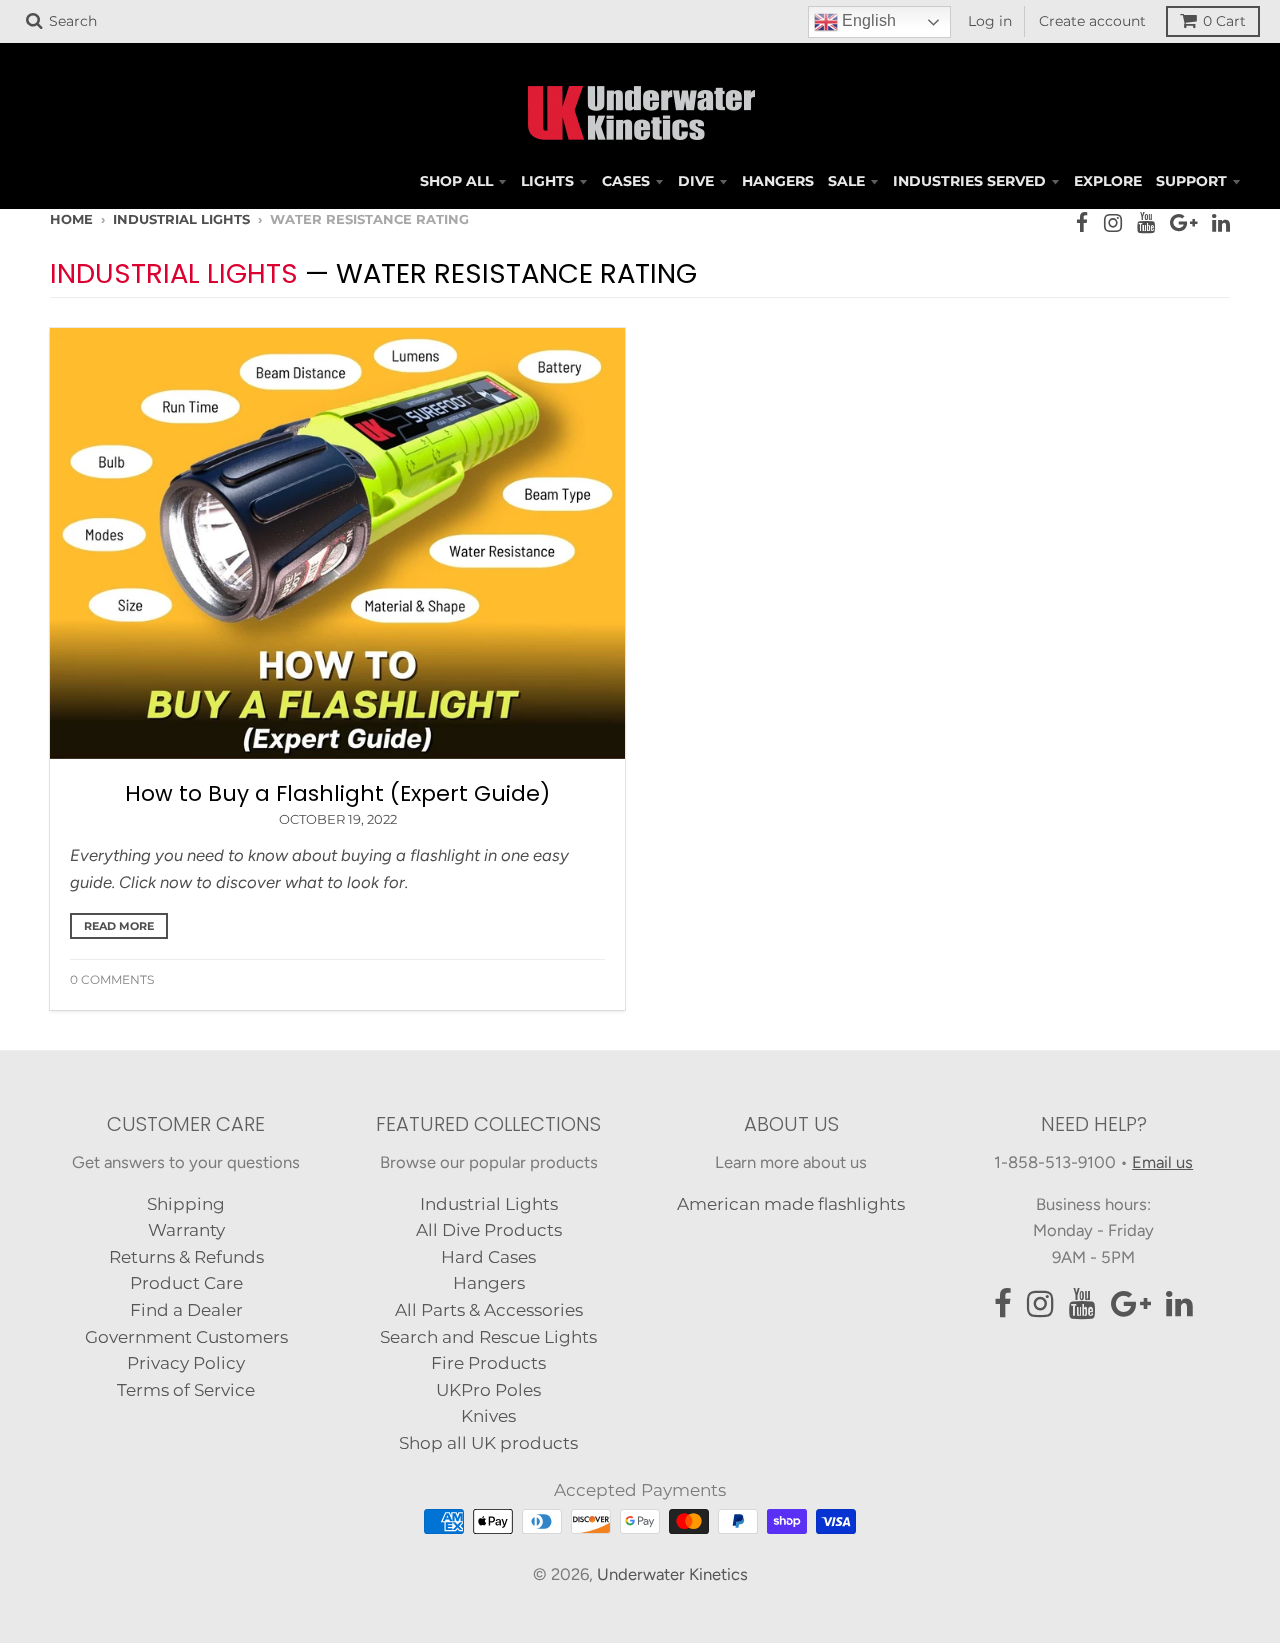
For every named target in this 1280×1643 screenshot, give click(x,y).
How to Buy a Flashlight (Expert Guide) (337, 793)
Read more (119, 926)
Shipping (186, 1204)
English (867, 20)
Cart (1224, 21)
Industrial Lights (181, 219)
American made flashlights (791, 1204)
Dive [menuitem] (696, 181)
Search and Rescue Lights (488, 1337)
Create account (1092, 21)
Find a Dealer (186, 1310)
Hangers (489, 1283)
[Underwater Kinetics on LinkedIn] (1221, 223)
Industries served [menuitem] (969, 181)
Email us (1162, 1162)
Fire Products (488, 1363)
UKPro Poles (488, 1390)
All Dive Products (489, 1230)
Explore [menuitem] (1108, 181)
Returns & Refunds (186, 1257)
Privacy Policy (186, 1363)
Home (71, 219)
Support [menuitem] (1191, 181)
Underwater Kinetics (672, 1574)
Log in (990, 21)
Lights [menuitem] (547, 181)
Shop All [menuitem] (456, 181)
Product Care (186, 1283)
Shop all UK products (488, 1443)
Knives (488, 1416)
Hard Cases (488, 1257)
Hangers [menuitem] (778, 181)
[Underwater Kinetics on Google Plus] (1183, 223)
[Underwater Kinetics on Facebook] (1082, 223)
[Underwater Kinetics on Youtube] (1146, 223)
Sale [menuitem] (846, 181)
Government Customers (186, 1337)
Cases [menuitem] (626, 181)
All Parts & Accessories (489, 1310)
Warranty (186, 1230)
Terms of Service (186, 1390)
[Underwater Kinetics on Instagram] (1113, 223)
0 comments (112, 979)
